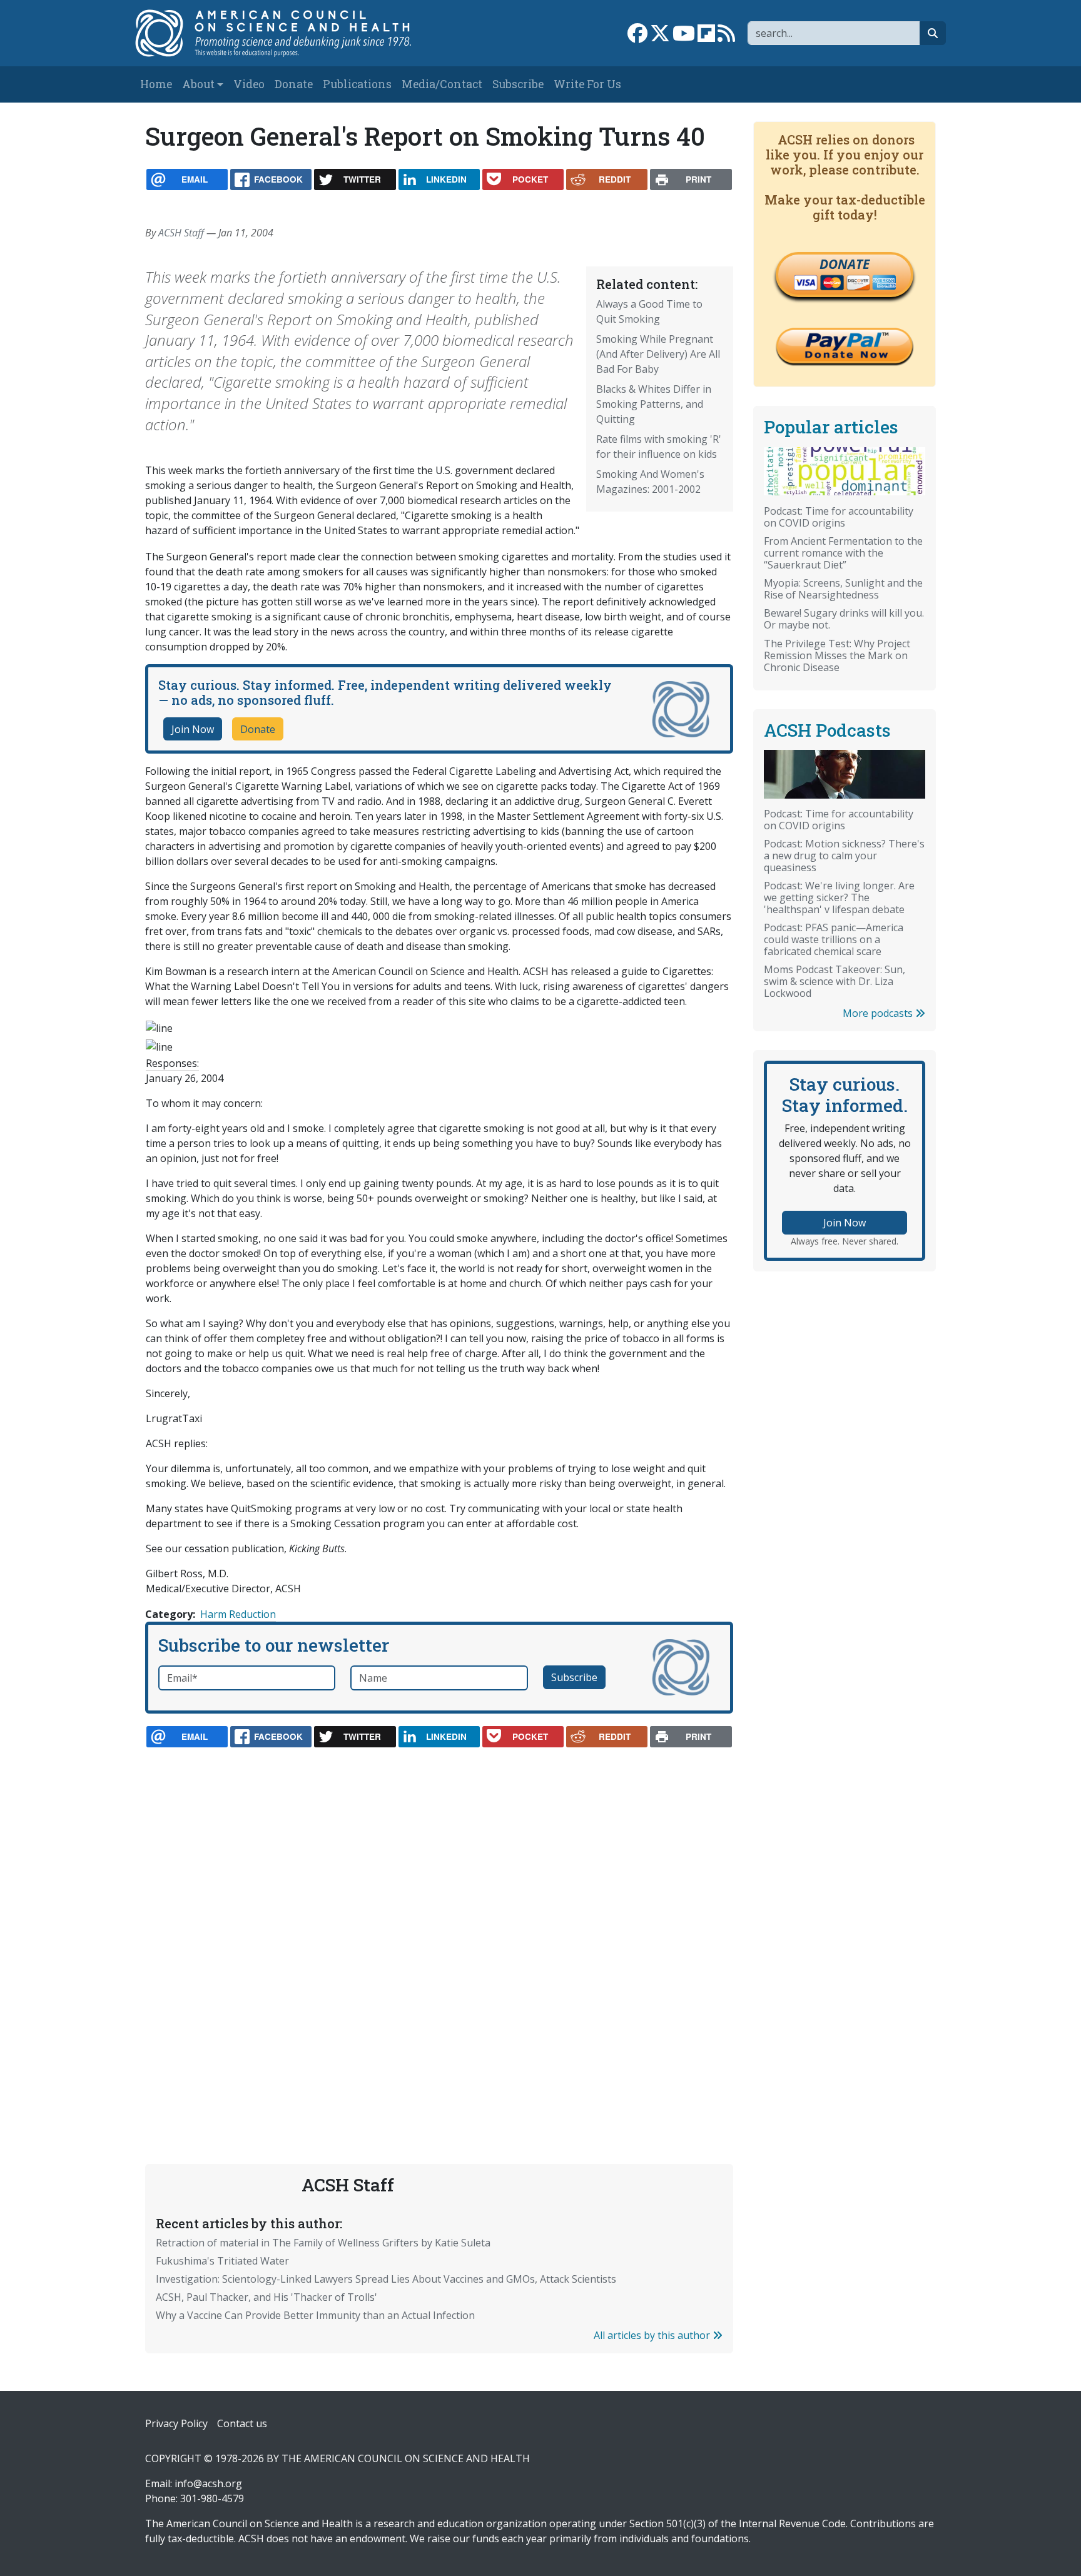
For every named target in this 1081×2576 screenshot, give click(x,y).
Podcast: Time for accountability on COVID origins (839, 517)
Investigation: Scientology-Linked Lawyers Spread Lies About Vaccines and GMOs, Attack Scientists (386, 2279)
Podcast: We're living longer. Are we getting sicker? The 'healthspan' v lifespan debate (839, 897)
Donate (294, 84)
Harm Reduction (238, 1614)
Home (156, 84)
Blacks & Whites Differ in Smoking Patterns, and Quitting (654, 404)
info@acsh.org (208, 2483)
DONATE (845, 264)
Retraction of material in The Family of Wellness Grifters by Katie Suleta (323, 2243)
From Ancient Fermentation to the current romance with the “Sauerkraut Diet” (843, 553)
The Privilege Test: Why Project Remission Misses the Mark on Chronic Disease (837, 655)
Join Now (193, 729)
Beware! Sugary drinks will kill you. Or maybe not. (844, 619)
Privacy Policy (176, 2423)
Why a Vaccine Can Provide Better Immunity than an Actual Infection (315, 2315)
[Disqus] (439, 1926)
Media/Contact (442, 84)
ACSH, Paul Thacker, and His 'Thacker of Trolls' (266, 2297)
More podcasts (879, 1013)
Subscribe (518, 84)
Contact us (242, 2423)
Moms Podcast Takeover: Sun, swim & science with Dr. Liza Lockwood (835, 981)
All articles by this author (653, 2335)
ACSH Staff (181, 233)
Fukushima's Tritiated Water (222, 2261)
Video (249, 84)
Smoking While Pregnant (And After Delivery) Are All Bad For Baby (658, 354)
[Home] (286, 33)
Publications (357, 84)
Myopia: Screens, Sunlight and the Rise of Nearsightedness (843, 589)
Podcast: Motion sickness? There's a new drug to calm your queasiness (844, 856)
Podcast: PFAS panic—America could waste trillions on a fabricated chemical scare (834, 939)
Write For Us (587, 84)
